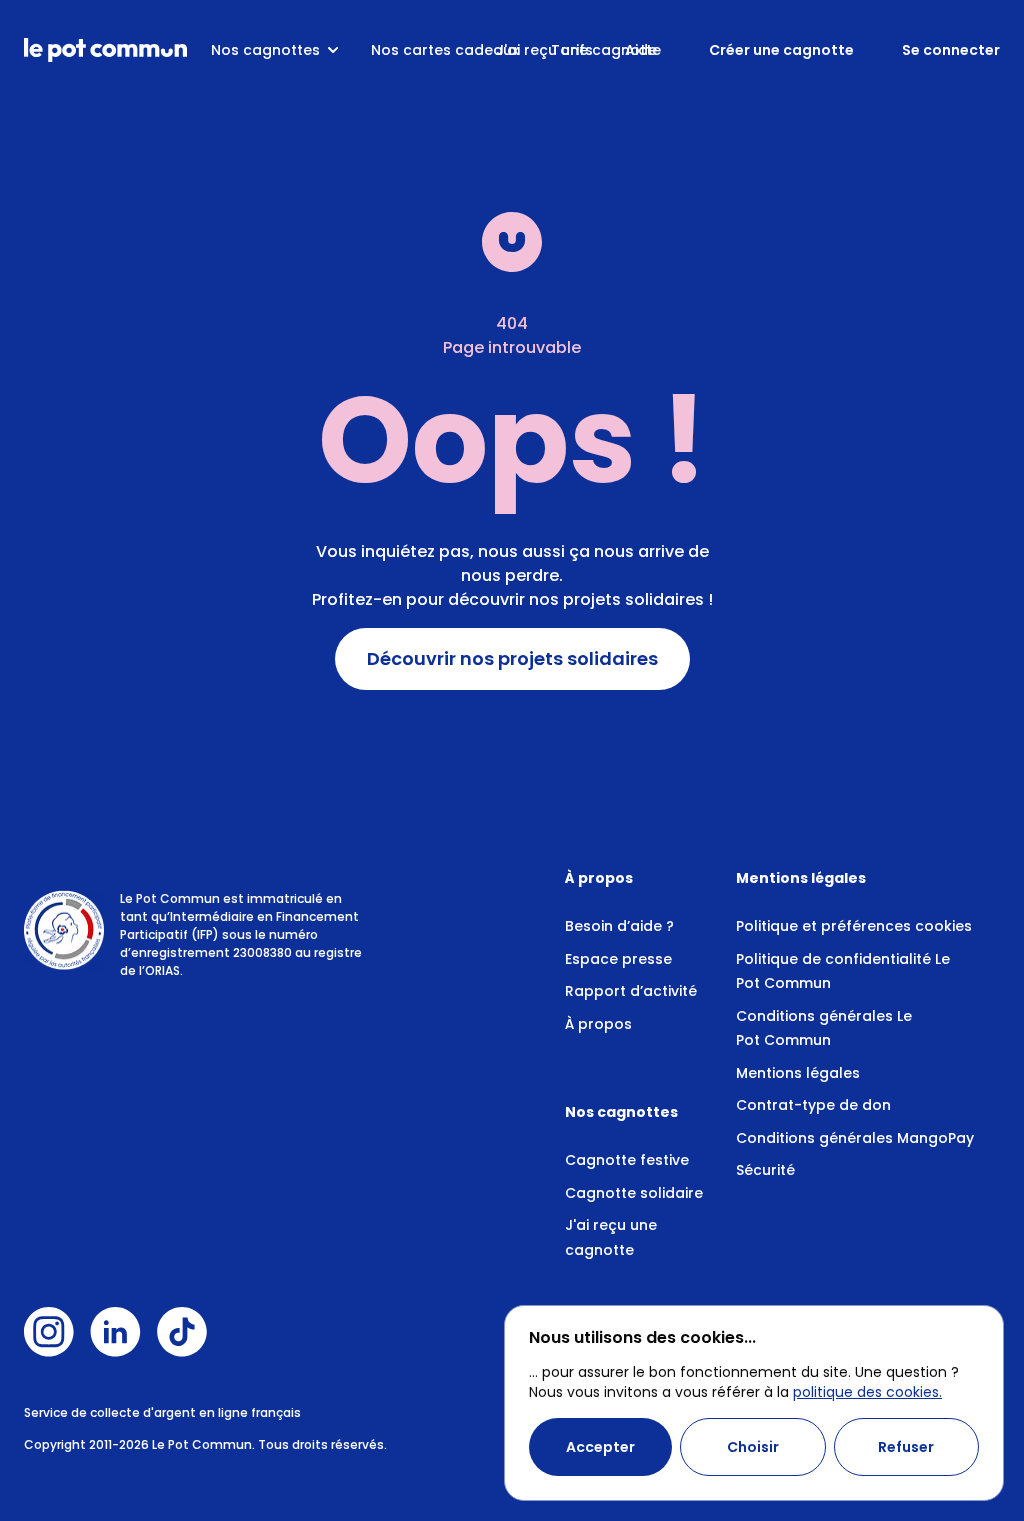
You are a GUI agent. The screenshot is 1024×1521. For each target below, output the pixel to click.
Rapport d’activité (631, 991)
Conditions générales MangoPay (855, 1138)
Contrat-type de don (813, 1105)
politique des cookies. (867, 1392)
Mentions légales (798, 1073)
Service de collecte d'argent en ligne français (162, 1412)
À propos (598, 1024)
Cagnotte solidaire (634, 1193)
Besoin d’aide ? (619, 926)
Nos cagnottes (265, 50)
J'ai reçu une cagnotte (578, 50)
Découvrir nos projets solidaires (512, 659)
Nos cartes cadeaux (445, 50)
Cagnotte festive (627, 1160)
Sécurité (765, 1170)
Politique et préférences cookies (854, 926)
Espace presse (618, 959)
